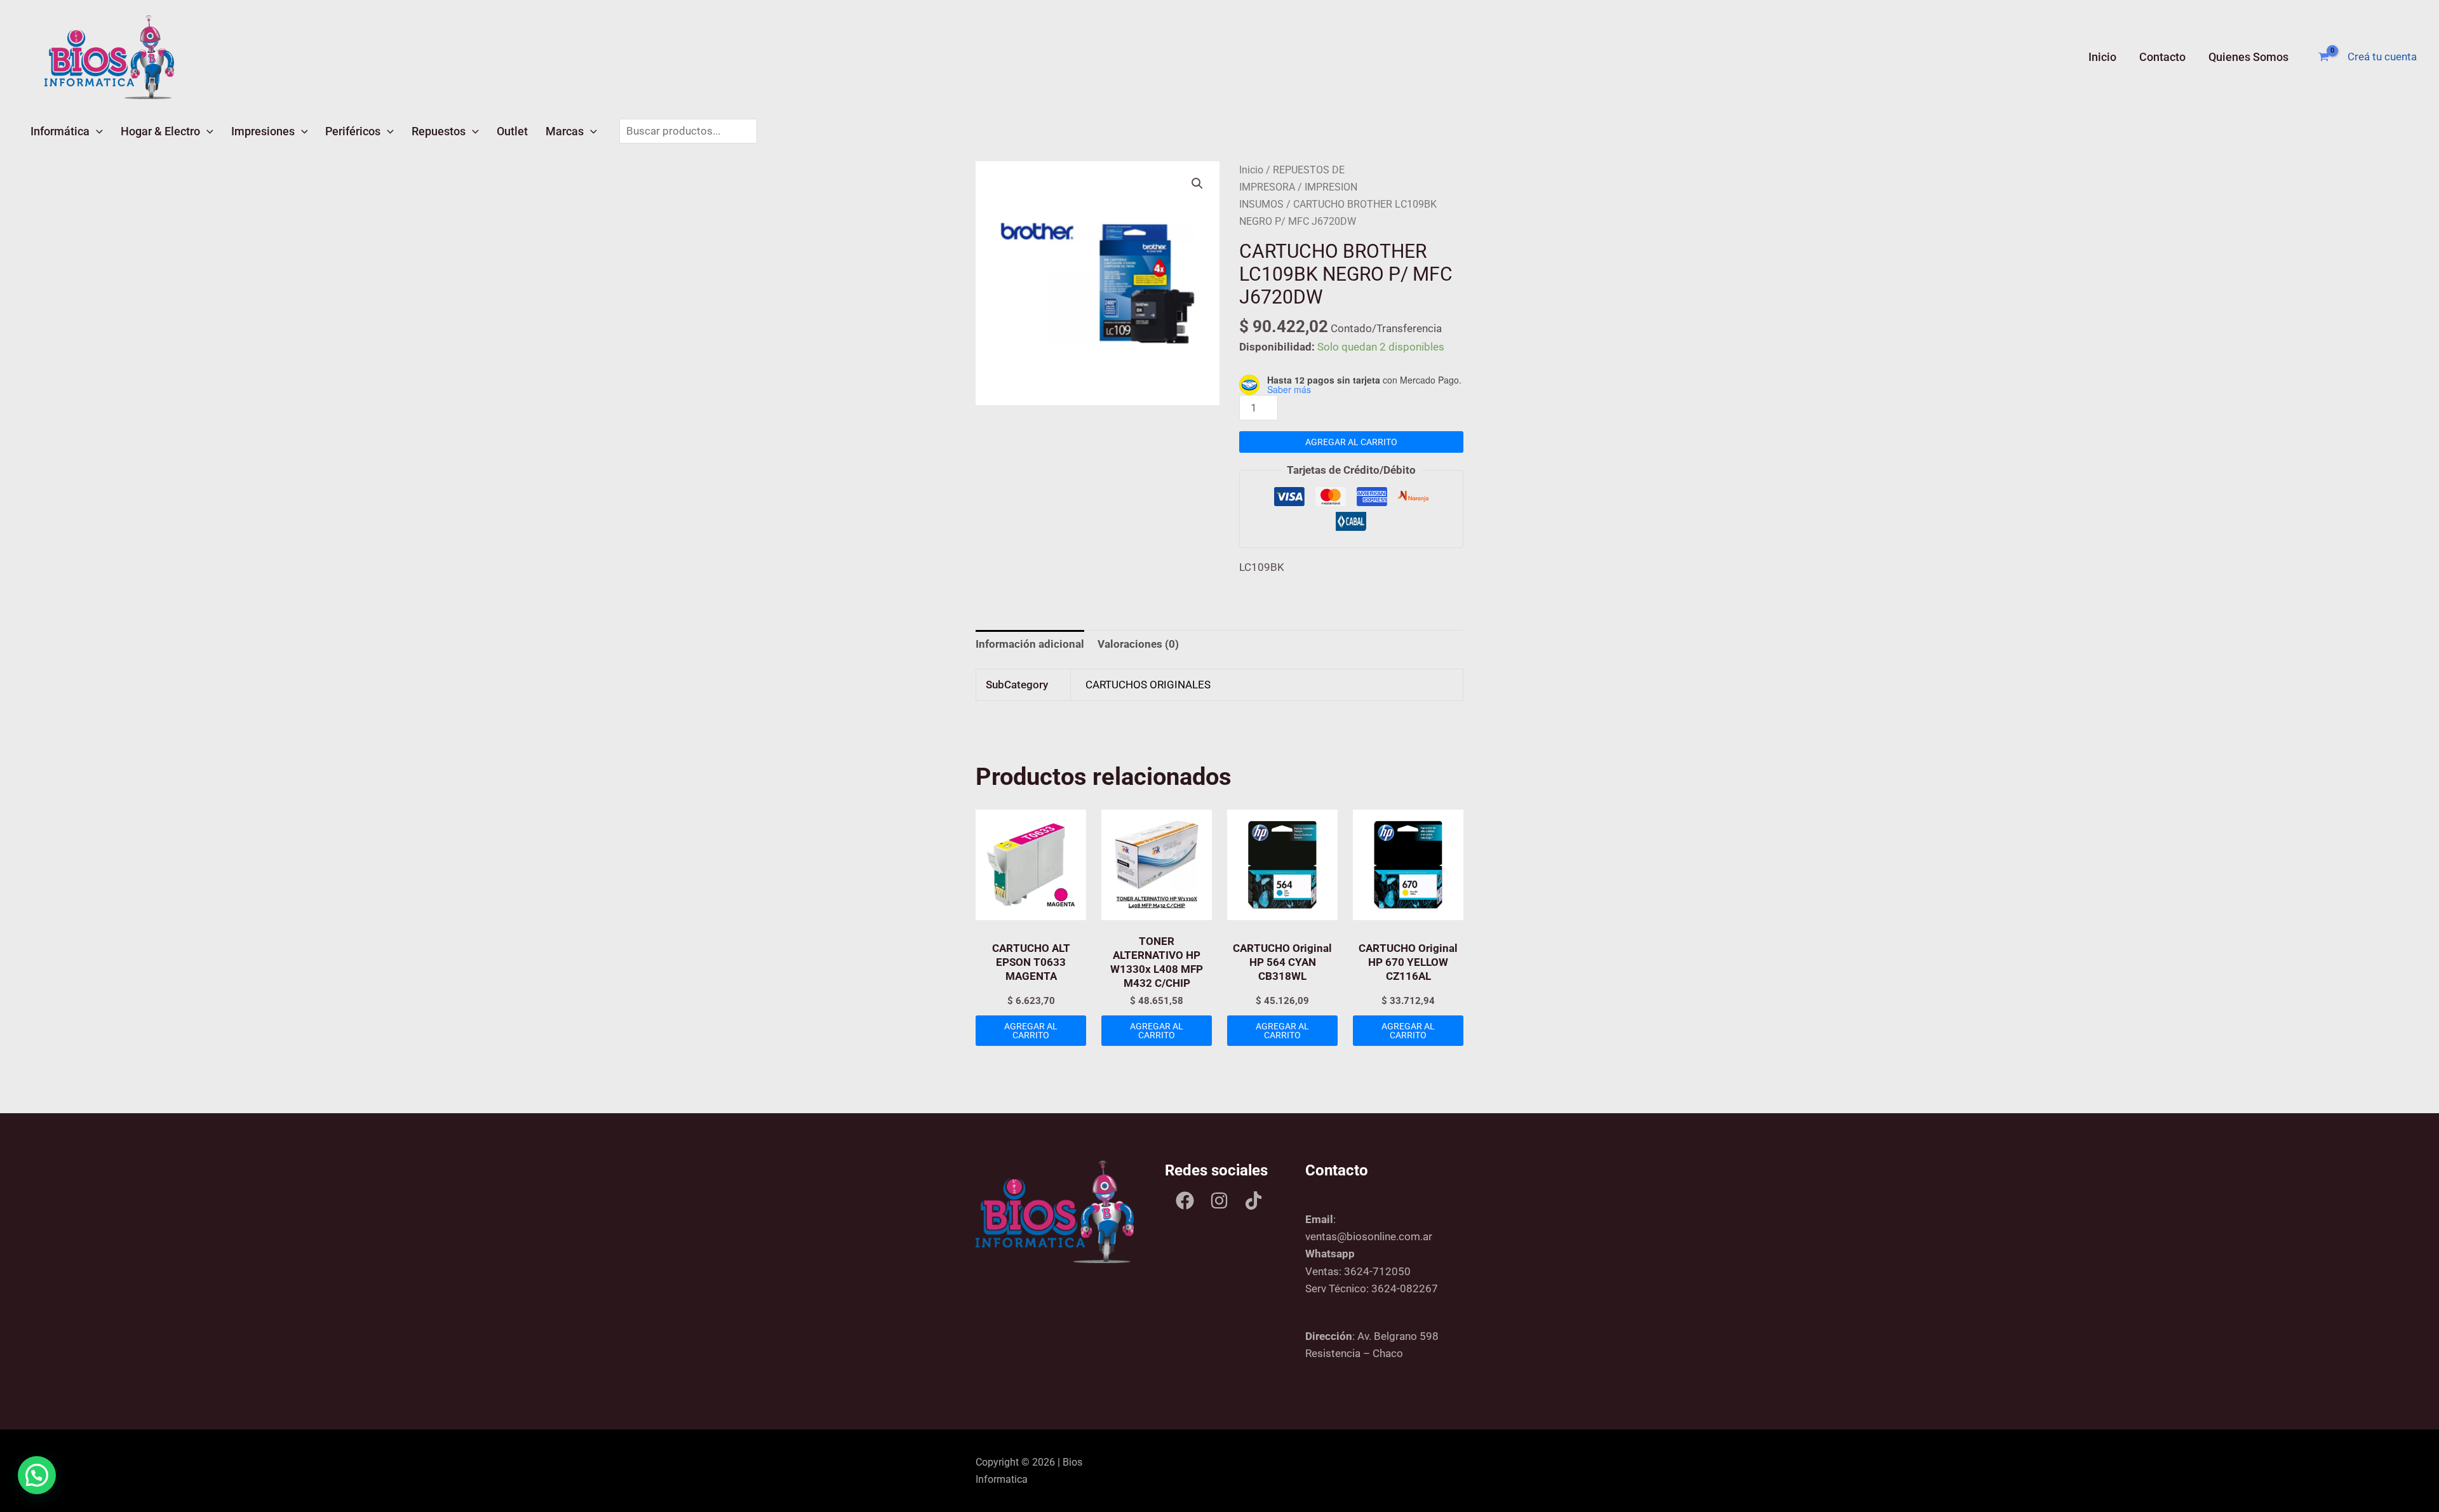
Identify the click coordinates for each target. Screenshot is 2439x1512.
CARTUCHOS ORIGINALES (1148, 685)
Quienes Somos (2248, 57)
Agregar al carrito (1351, 442)
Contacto (2162, 57)
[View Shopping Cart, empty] (2324, 57)
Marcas (565, 131)
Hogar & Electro (160, 131)
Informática (60, 131)
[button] (96, 131)
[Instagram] (1219, 1201)
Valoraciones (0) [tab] (1138, 644)
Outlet (512, 131)
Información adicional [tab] (1030, 644)
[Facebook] (1185, 1201)
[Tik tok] (1253, 1201)
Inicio (2102, 57)
